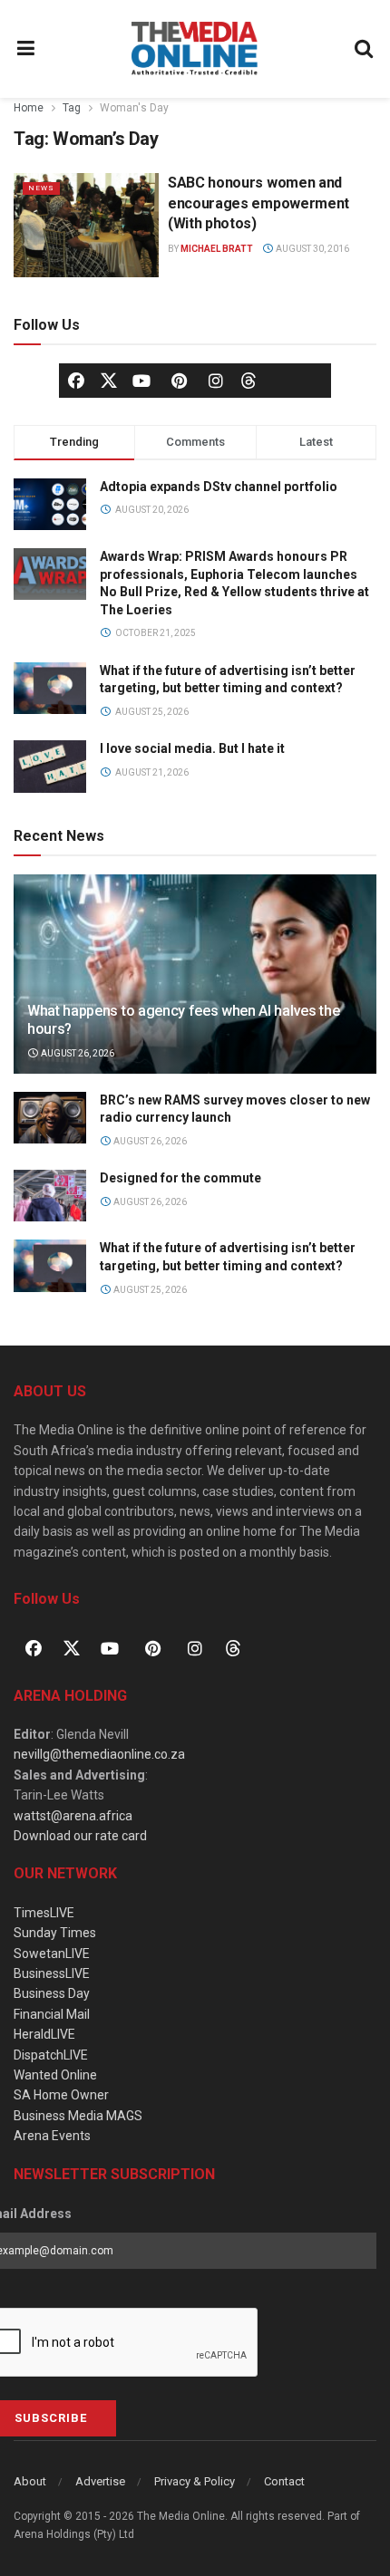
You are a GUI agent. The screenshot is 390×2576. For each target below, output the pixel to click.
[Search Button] (365, 49)
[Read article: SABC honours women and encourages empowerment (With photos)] (86, 225)
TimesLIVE (44, 1913)
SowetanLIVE (52, 1954)
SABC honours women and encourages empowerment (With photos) (258, 203)
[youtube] (141, 381)
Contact (284, 2481)
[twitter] (109, 380)
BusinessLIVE (52, 1973)
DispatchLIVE (51, 2055)
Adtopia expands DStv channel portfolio (219, 487)
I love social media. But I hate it (192, 748)
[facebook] (76, 381)
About (30, 2481)
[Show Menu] (26, 49)
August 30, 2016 (312, 249)
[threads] (249, 380)
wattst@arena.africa (73, 1816)
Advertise (100, 2481)
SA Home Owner (61, 2095)
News (41, 188)
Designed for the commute (180, 1178)
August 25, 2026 (149, 1290)
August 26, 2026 (77, 1053)
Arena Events (52, 2136)
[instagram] (216, 381)
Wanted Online (55, 2075)
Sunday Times (55, 1933)
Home (29, 108)
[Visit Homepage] (195, 49)
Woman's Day (134, 108)
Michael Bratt (217, 249)
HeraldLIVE (44, 2034)
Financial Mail (52, 2014)
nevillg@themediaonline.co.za (99, 1754)
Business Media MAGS (78, 2116)
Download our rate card (80, 1836)
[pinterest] (179, 381)
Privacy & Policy (195, 2481)
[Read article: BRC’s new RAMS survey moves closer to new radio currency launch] (50, 1118)
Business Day (52, 1993)
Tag (72, 108)
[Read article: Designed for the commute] (50, 1196)
